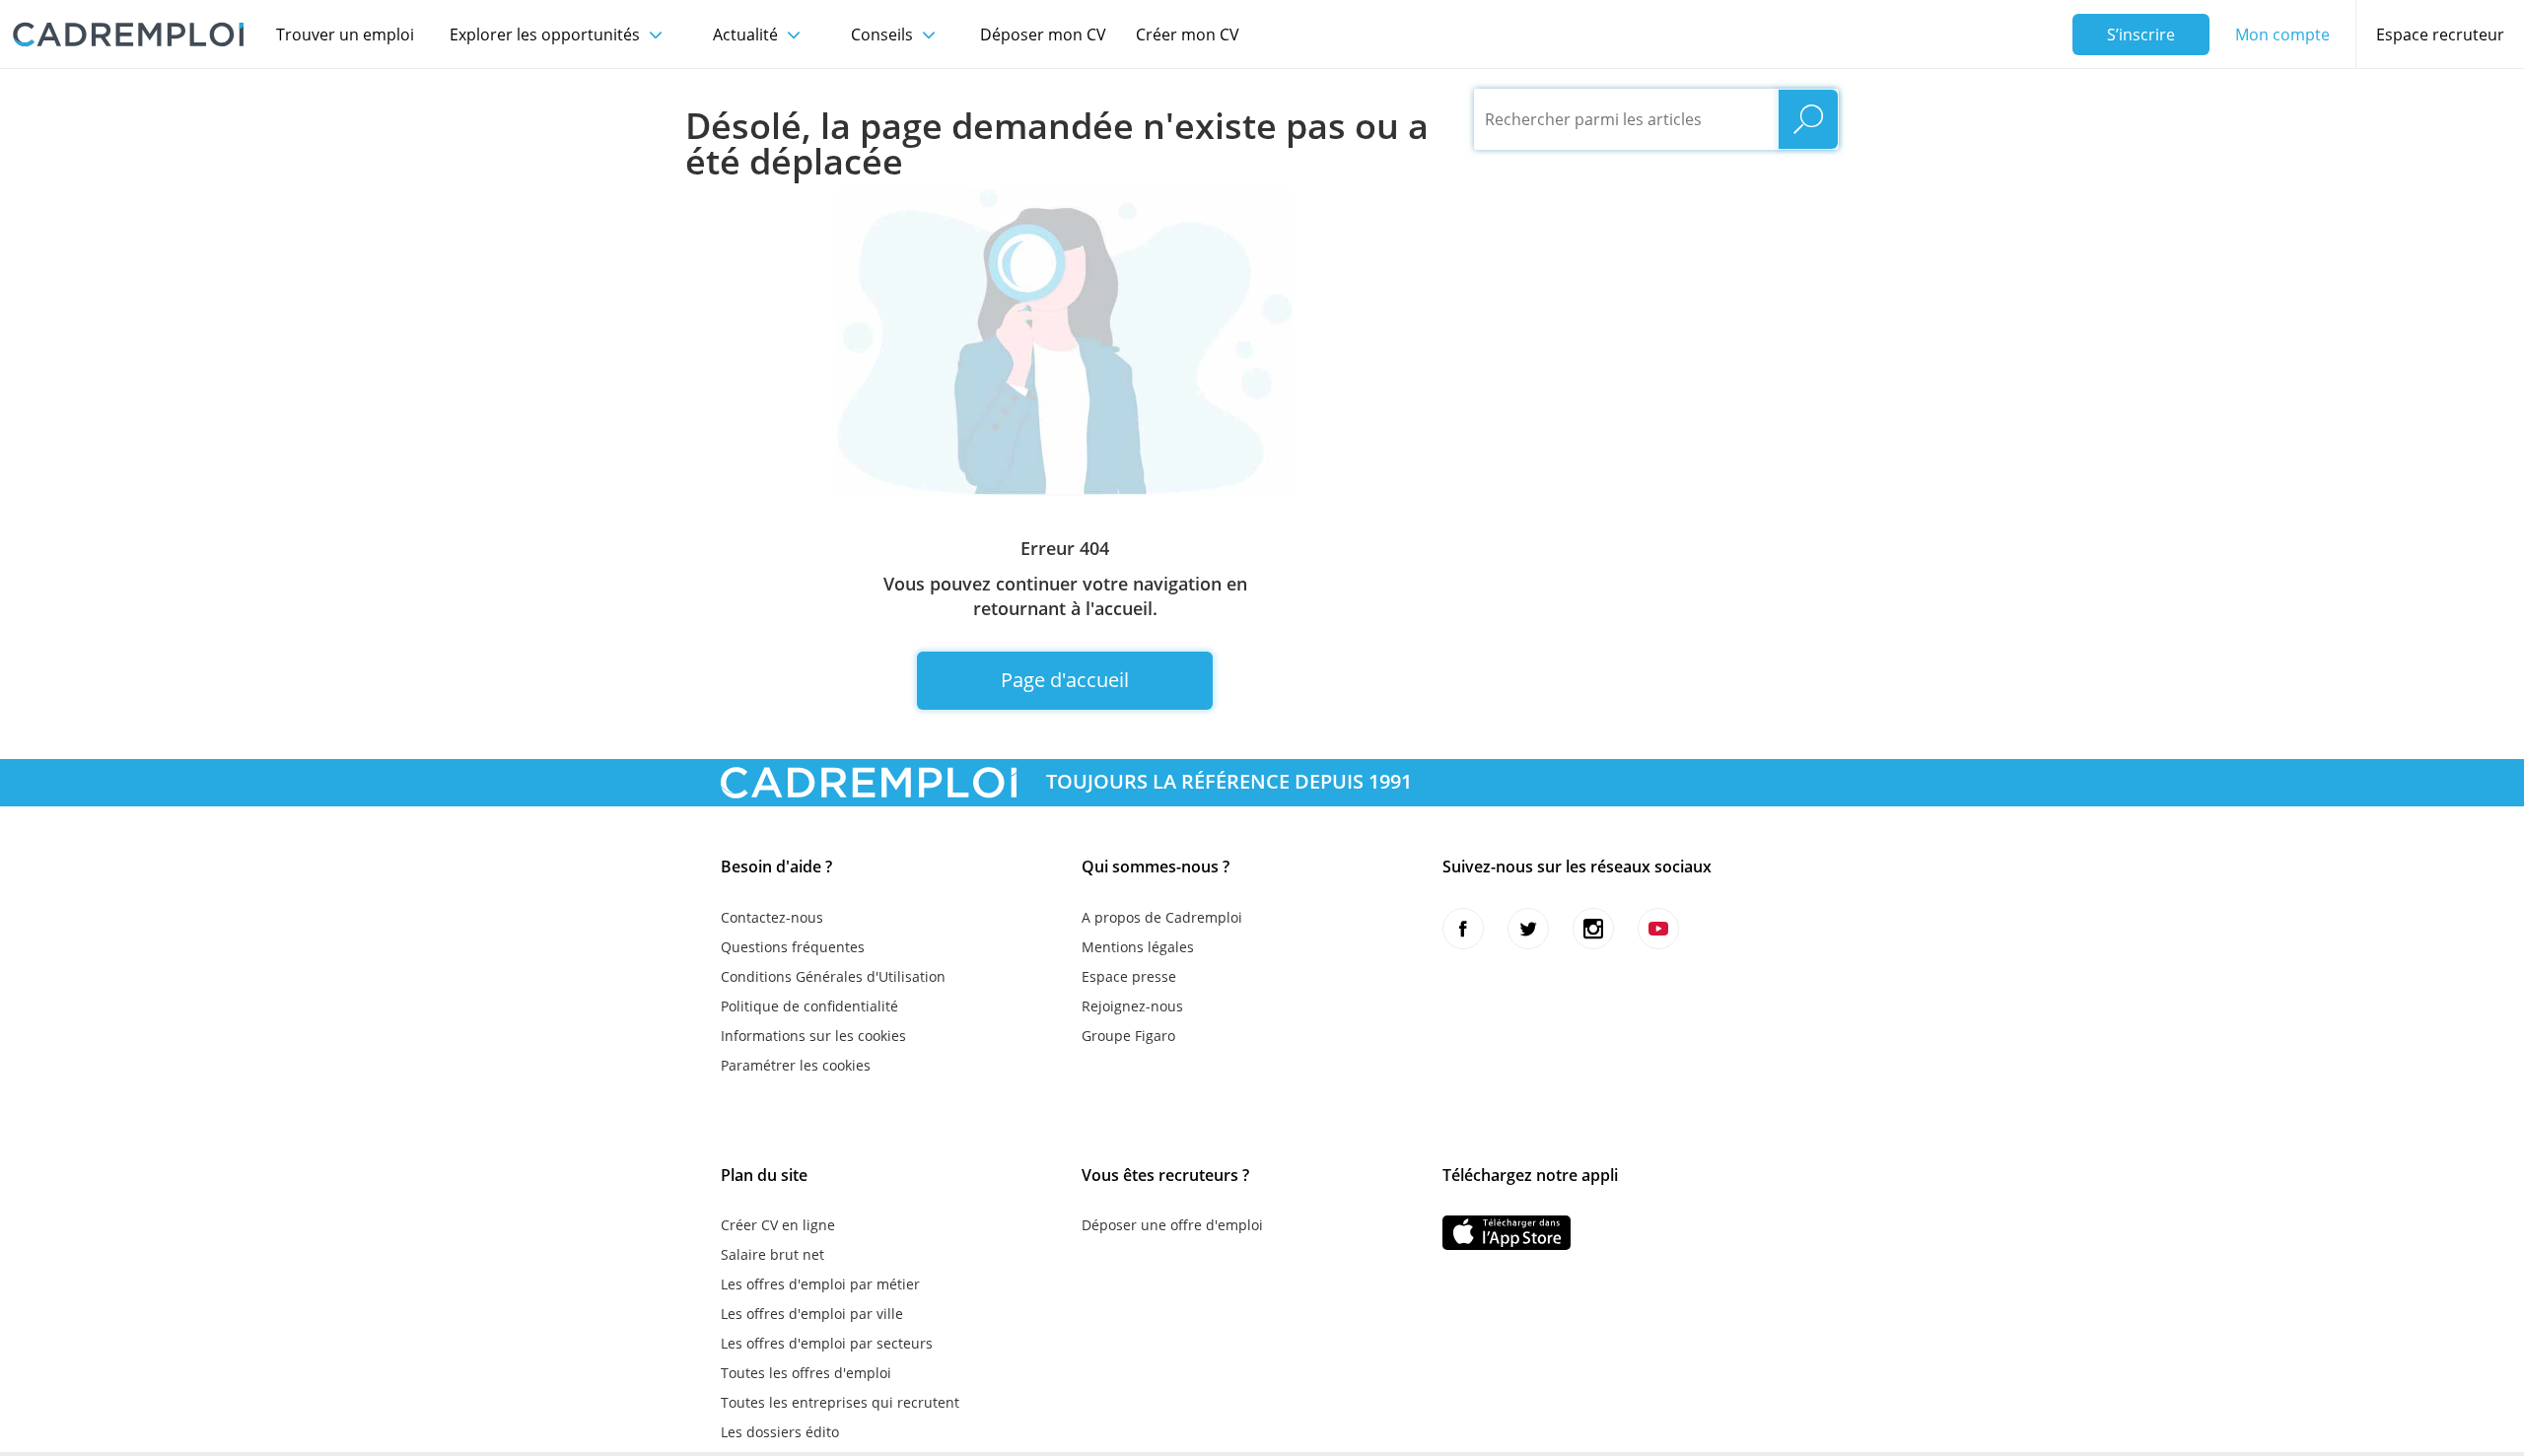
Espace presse (1129, 976)
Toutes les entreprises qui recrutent (840, 1402)
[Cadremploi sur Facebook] (1463, 929)
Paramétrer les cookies (796, 1065)
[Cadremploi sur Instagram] (1593, 929)
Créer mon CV (1188, 35)
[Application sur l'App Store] (1507, 1233)
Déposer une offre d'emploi (1172, 1225)
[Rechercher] (1808, 119)
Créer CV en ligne (778, 1225)
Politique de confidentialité (809, 1006)
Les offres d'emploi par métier (820, 1284)
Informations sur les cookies (813, 1036)
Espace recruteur (2440, 35)
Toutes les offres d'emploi (806, 1373)
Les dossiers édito (780, 1432)
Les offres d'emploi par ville (812, 1314)
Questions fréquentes (793, 947)
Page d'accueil (1065, 680)
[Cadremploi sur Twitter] (1528, 929)
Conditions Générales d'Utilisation (833, 976)
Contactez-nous (772, 917)
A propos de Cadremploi (1162, 917)
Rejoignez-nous (1132, 1006)
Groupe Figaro (1128, 1036)
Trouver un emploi (345, 35)
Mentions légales (1138, 947)
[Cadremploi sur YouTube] (1658, 929)
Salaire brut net (772, 1254)
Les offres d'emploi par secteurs (827, 1343)
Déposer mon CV (1043, 35)
